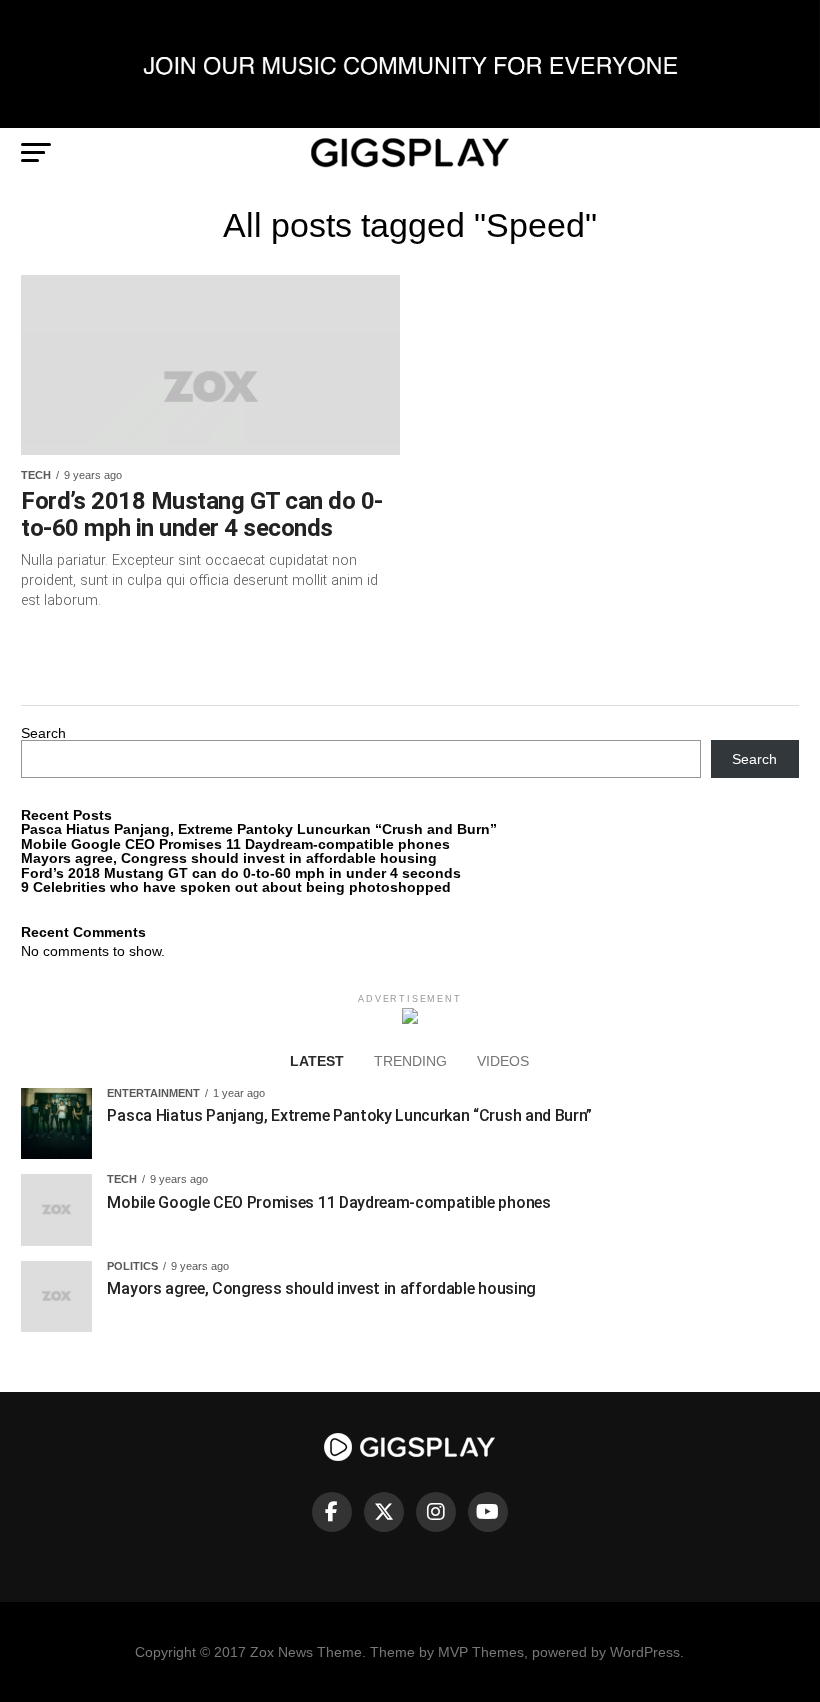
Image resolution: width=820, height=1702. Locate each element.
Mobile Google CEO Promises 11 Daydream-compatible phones (235, 844)
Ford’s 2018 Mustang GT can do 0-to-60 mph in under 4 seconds (241, 873)
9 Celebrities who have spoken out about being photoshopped (236, 887)
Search (43, 733)
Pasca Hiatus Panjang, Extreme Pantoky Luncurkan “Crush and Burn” (259, 829)
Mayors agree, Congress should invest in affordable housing (229, 858)
